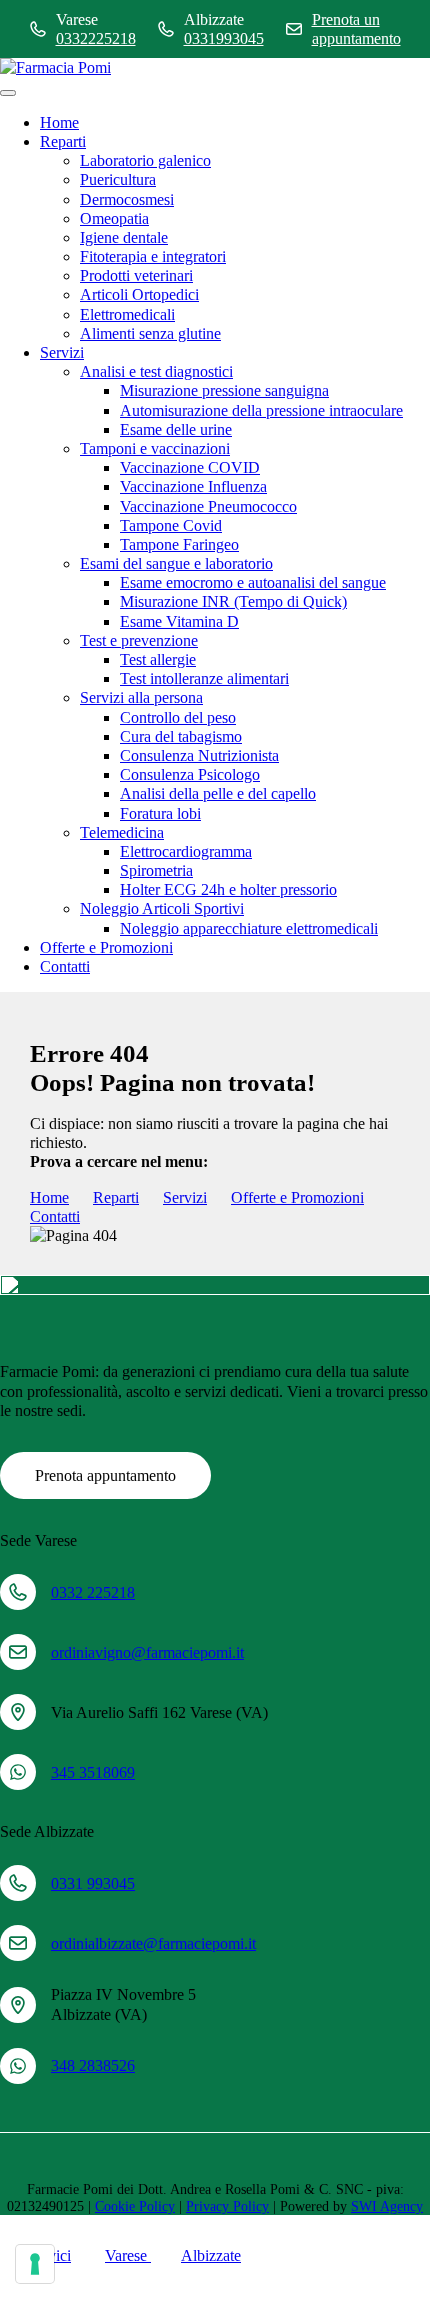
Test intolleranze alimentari (204, 678)
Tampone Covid (171, 525)
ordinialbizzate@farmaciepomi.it (153, 1943)
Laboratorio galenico (145, 160)
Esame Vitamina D (179, 621)
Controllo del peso (178, 717)
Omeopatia (114, 218)
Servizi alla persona (141, 697)
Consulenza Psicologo (190, 774)
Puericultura (118, 179)
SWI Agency (387, 2206)
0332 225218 (93, 1592)
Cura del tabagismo (181, 736)
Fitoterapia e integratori (153, 256)
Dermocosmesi (127, 199)
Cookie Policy (135, 2206)
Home (59, 122)
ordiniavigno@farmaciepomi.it (147, 1652)
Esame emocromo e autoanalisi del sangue (253, 582)
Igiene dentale (124, 237)
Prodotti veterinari (136, 275)
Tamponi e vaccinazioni (155, 448)
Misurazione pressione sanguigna (224, 390)
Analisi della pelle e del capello (218, 793)
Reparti (63, 141)
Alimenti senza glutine (150, 333)
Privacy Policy (227, 2206)
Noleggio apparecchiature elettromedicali (249, 928)
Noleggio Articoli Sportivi (162, 908)
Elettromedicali (127, 314)
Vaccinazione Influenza (193, 486)
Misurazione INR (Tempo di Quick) (233, 601)
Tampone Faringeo (179, 544)
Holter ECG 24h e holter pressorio (228, 889)
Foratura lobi (160, 813)
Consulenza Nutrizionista (199, 755)
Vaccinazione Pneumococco (208, 506)
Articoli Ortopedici (139, 294)
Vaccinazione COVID (190, 467)
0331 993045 (93, 1883)
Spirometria (156, 870)
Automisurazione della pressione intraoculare (261, 410)
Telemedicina (122, 832)
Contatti (65, 966)
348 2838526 (93, 2065)
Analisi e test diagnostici (156, 371)
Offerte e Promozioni (106, 947)
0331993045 (224, 38)
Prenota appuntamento (105, 1475)
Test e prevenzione (139, 640)
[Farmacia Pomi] (55, 67)
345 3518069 (93, 1772)
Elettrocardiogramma (186, 851)
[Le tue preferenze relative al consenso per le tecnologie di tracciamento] (35, 2264)
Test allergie (158, 659)
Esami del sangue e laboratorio (176, 563)
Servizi (62, 352)
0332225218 (96, 38)
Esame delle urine (176, 429)
